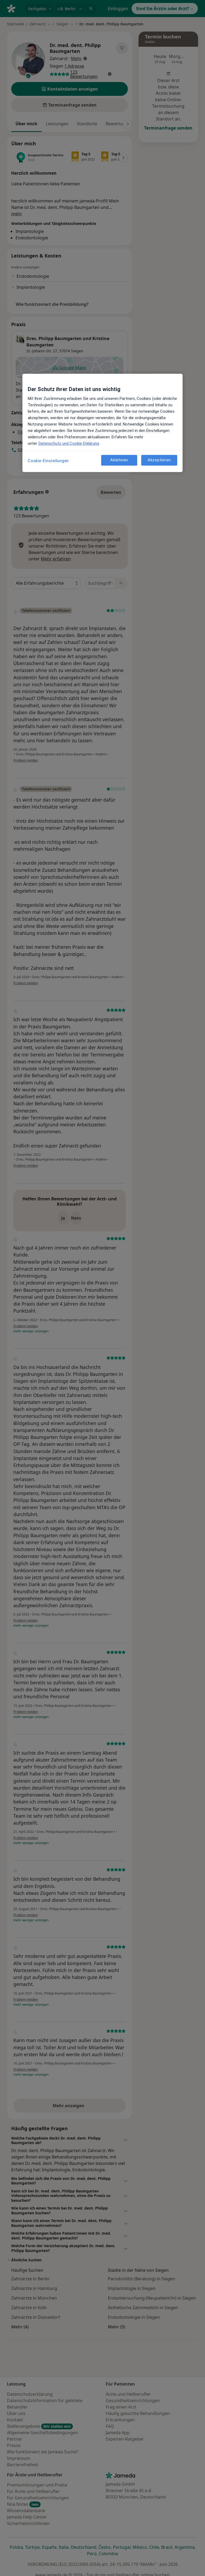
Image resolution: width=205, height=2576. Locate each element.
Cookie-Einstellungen (48, 461)
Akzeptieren (159, 460)
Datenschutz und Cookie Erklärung (69, 443)
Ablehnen (119, 460)
